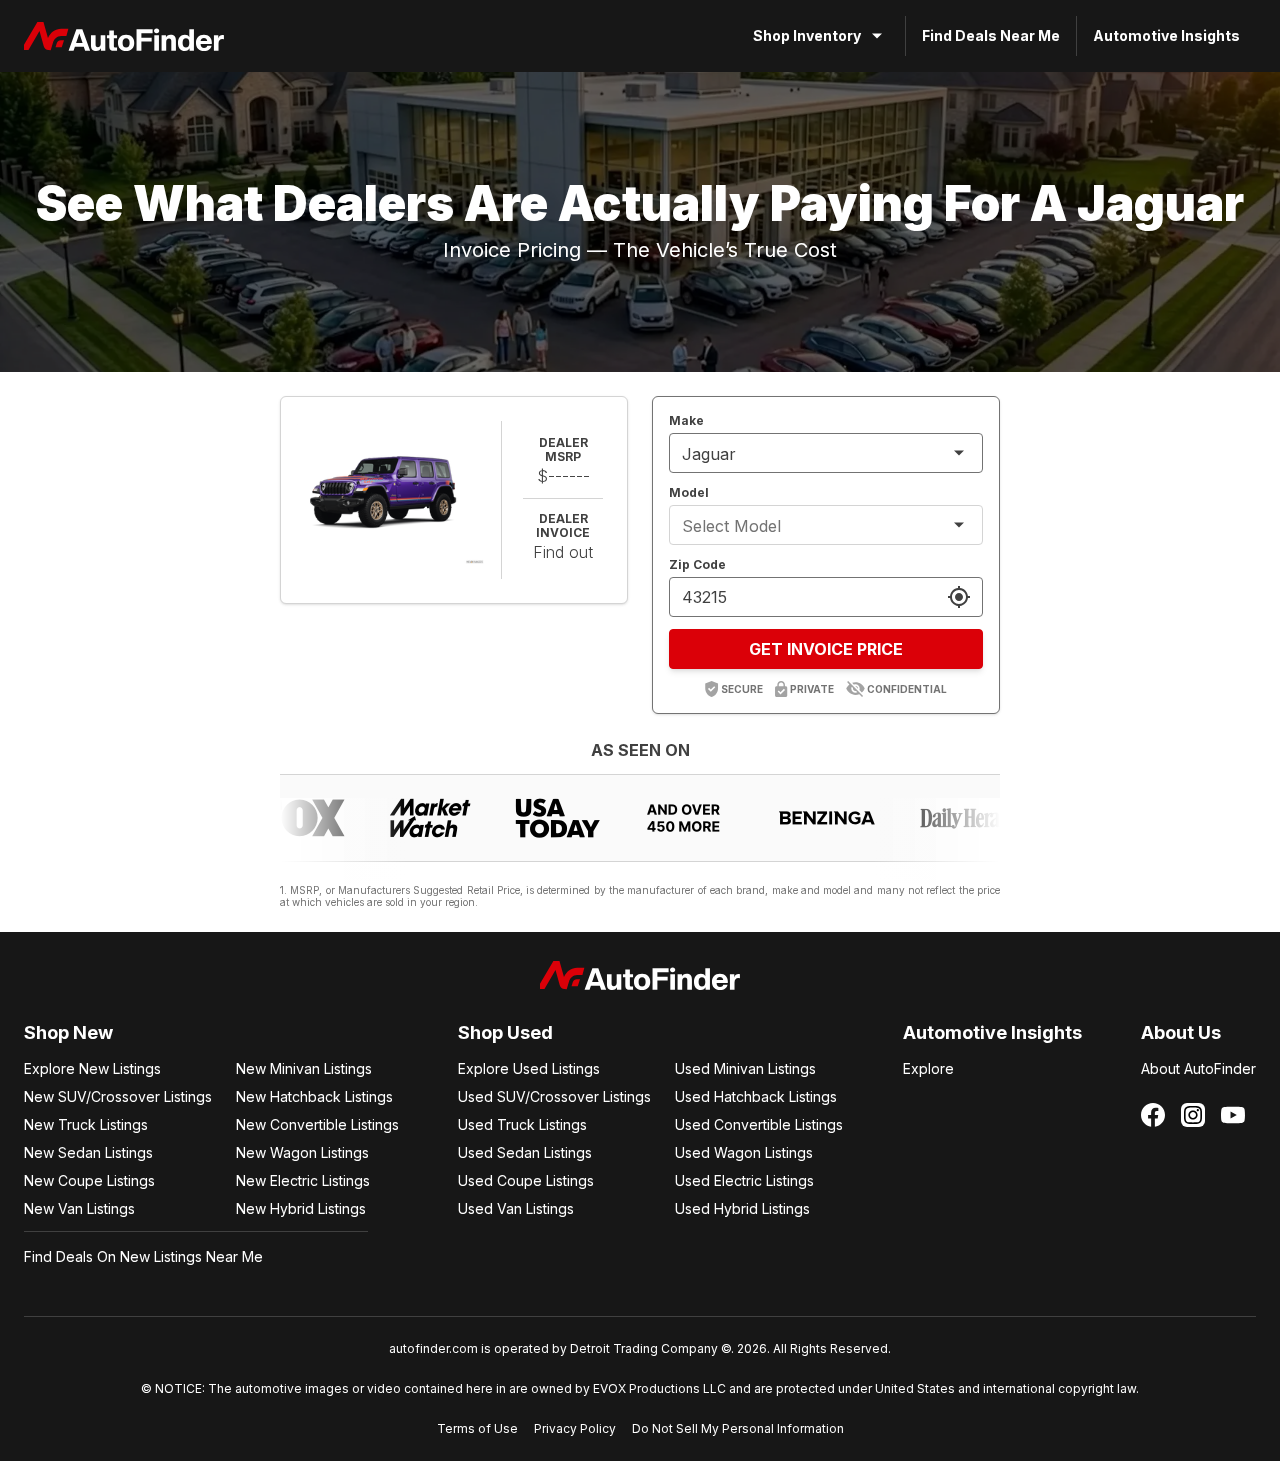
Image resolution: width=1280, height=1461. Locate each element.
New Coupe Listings (89, 1180)
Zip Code (697, 564)
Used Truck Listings (522, 1124)
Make (686, 420)
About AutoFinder (1198, 1068)
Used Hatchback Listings (756, 1096)
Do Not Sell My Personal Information (738, 1428)
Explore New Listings (92, 1068)
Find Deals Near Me (991, 35)
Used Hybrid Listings (742, 1208)
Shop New (68, 1032)
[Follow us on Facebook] (1153, 1115)
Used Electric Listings (744, 1180)
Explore (928, 1068)
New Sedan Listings (88, 1152)
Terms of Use (477, 1428)
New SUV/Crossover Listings (118, 1096)
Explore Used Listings (529, 1068)
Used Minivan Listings (745, 1068)
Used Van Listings (516, 1208)
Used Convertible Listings (759, 1124)
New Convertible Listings (317, 1124)
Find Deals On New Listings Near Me (143, 1256)
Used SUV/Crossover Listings (554, 1096)
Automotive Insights (1166, 35)
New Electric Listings (303, 1180)
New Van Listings (79, 1208)
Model (689, 492)
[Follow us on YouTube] (1233, 1115)
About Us (1181, 1032)
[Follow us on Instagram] (1193, 1115)
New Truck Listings (86, 1124)
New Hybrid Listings (301, 1208)
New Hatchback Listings (314, 1096)
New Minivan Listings (304, 1068)
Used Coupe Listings (526, 1180)
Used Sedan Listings (525, 1152)
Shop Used (505, 1032)
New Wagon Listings (302, 1152)
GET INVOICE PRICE (826, 649)
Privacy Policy (575, 1428)
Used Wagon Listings (744, 1152)
